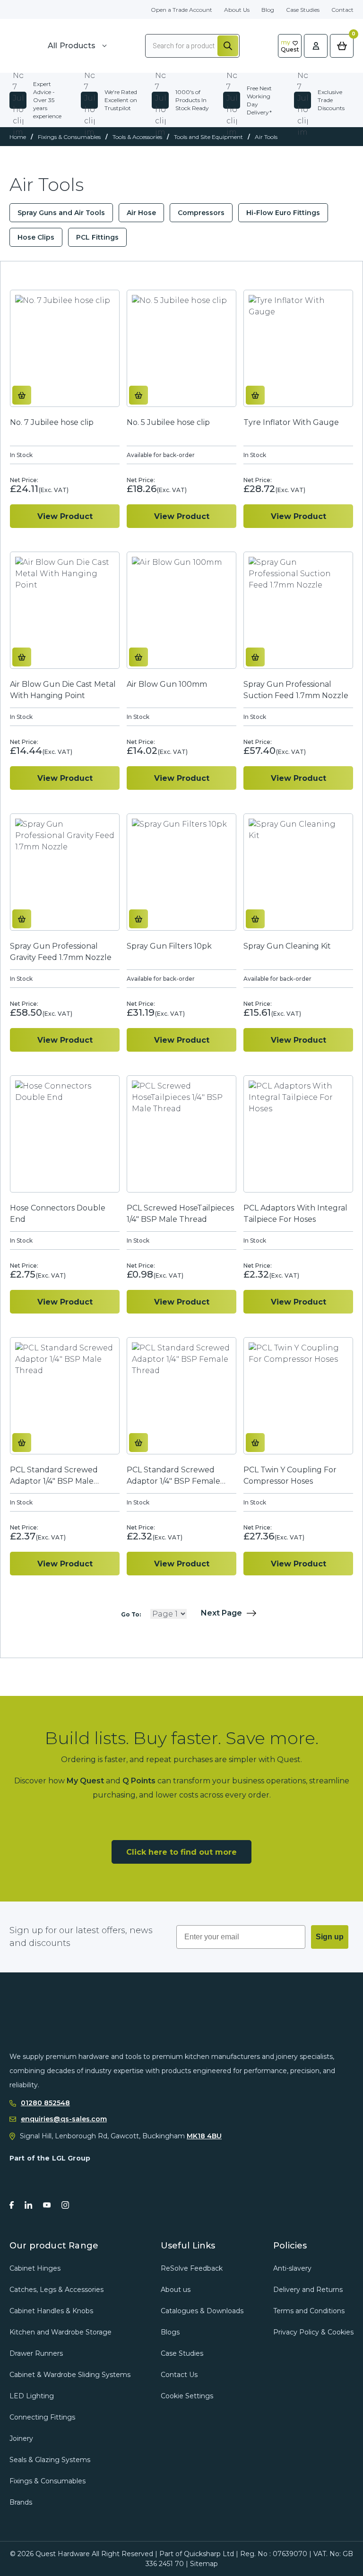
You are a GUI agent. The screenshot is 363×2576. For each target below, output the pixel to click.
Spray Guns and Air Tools (61, 213)
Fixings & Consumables (69, 137)
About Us (237, 10)
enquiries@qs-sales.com (64, 2119)
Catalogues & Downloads (202, 2311)
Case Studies (303, 10)
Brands (21, 2502)
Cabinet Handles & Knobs (51, 2311)
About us (176, 2290)
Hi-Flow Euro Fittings (283, 213)
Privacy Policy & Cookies (313, 2332)
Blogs (170, 2332)
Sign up (330, 1937)
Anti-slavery (292, 2268)
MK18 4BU (204, 2136)
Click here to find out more (181, 1852)
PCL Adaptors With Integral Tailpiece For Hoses (295, 1214)
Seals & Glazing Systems (50, 2460)
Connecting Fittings (42, 2417)
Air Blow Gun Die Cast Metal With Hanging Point (63, 690)
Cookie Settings (187, 2396)
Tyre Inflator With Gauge (291, 422)
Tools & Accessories (137, 137)
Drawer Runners (36, 2353)
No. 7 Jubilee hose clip (52, 422)
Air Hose (141, 213)
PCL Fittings (97, 237)
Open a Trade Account (181, 10)
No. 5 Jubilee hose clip (168, 422)
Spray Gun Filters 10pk (169, 946)
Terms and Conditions (309, 2311)
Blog (268, 10)
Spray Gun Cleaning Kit (287, 946)
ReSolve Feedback (192, 2268)
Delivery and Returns (308, 2290)
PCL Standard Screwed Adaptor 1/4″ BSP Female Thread (173, 1476)
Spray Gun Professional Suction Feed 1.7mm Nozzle (296, 690)
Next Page (221, 1613)
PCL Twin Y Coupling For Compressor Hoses (290, 1475)
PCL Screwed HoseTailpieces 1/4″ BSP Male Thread (180, 1214)
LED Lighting (32, 2396)
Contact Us (179, 2375)
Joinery (21, 2438)
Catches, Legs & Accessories (56, 2290)
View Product (65, 516)
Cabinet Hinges (35, 2268)
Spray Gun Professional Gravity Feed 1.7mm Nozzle (61, 952)
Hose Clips (36, 237)
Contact (342, 10)
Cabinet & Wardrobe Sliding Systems (70, 2375)
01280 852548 (45, 2103)
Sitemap (204, 2564)
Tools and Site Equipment (208, 137)
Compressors (201, 213)
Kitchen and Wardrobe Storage (60, 2332)
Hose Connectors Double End (58, 1214)
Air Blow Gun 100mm (167, 684)
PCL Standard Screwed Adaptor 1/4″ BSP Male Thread (54, 1476)
